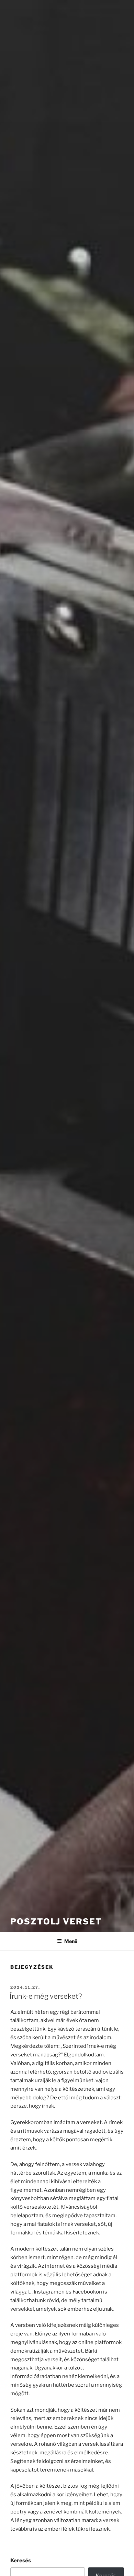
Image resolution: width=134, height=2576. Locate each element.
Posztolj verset (56, 1922)
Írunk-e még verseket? (46, 1996)
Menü (71, 1941)
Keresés (21, 2561)
